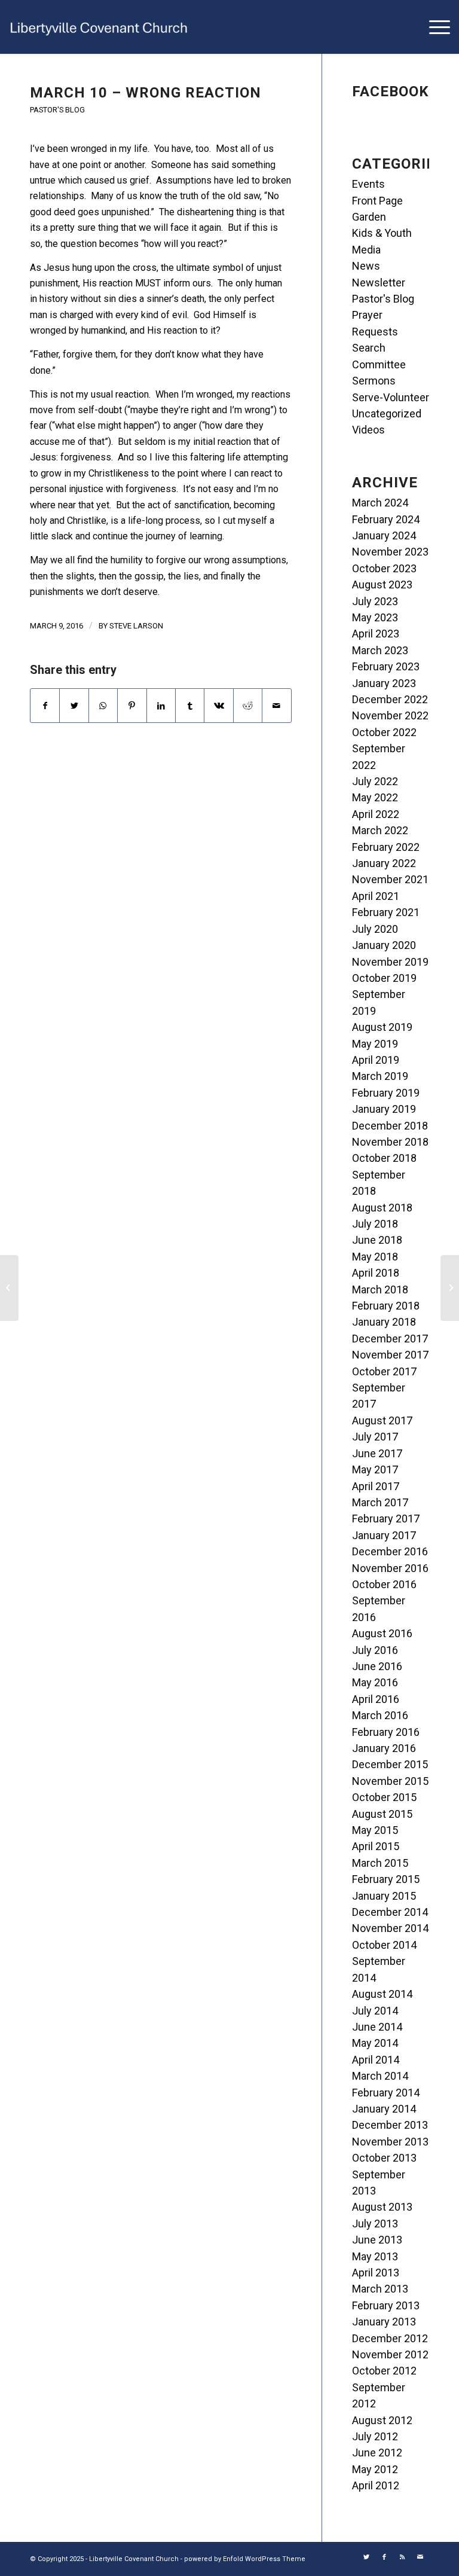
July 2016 (375, 1650)
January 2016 (384, 1748)
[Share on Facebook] (45, 706)
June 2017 (377, 1453)
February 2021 (386, 912)
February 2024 (386, 519)
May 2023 (375, 617)
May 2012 (375, 2469)
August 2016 (382, 1633)
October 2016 (384, 1584)
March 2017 (380, 1502)
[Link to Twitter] (366, 2557)
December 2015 (390, 1764)
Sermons (374, 381)
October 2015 (384, 1797)
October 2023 (384, 568)
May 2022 (375, 797)
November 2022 (390, 715)
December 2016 (390, 1551)
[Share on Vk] (218, 706)
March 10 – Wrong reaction (146, 93)
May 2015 (375, 1830)
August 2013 (382, 2207)
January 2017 (384, 1535)
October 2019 (384, 978)
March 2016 (380, 1715)
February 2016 (386, 1732)
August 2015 (382, 1814)
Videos (368, 430)
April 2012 (376, 2485)
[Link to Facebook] (384, 2557)
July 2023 (375, 601)
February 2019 (386, 1093)
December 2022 (390, 699)
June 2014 (377, 2027)
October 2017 (384, 1371)
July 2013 (375, 2224)
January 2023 (384, 683)
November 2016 (390, 1568)
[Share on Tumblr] (190, 706)
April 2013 (376, 2273)
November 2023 (390, 552)
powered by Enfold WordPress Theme (245, 2559)
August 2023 (382, 585)
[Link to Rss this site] (402, 2557)
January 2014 (384, 2109)
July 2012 (375, 2436)
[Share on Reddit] (248, 706)
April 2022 (376, 814)
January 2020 (384, 945)
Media (366, 250)
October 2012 (384, 2371)
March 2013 (380, 2289)
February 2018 (386, 1306)
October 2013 (384, 2158)
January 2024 (384, 535)
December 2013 (390, 2125)
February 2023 (386, 666)
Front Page (377, 201)
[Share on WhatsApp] (103, 706)
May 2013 (375, 2256)
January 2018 (384, 1322)
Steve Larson (136, 626)
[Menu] (434, 27)
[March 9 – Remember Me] (9, 1288)
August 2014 (382, 1994)
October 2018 (384, 1158)
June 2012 (377, 2453)
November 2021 (390, 879)
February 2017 (386, 1519)
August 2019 (382, 1027)
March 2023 (380, 650)
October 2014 (384, 1945)
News (366, 266)
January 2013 (384, 2322)
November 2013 (390, 2142)
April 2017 (376, 1486)
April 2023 (376, 634)
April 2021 (376, 896)
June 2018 (377, 1240)
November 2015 (390, 1781)
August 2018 (382, 1208)
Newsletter (379, 283)
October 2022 (384, 732)
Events (368, 184)
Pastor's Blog (57, 110)
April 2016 (376, 1699)
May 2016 (375, 1682)
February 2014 (386, 2093)
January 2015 (384, 1896)
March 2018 (380, 1289)
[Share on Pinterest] (132, 706)
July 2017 (375, 1437)
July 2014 (375, 2011)
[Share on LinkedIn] (161, 706)
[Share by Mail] (277, 706)
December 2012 (390, 2338)
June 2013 (377, 2240)
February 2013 (386, 2305)
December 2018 (390, 1126)
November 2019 (390, 962)
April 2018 (376, 1273)
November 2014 (390, 1928)
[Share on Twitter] (74, 706)
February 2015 (386, 1879)
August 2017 (382, 1420)
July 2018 (375, 1224)
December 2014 (390, 1912)
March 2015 (380, 1863)
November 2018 (390, 1142)
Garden (369, 217)
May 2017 (375, 1469)
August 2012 (382, 2420)
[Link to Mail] (420, 2557)
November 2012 (390, 2354)
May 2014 (375, 2043)
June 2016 (377, 1666)
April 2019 (376, 1060)
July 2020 (375, 929)
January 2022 (384, 863)
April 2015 (376, 1846)
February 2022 (386, 847)
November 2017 (390, 1355)
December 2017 (390, 1339)
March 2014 (380, 2076)
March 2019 (380, 1076)
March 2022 (380, 830)
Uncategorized (387, 413)
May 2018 (375, 1257)
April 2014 (376, 2060)
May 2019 (375, 1044)
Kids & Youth (382, 233)
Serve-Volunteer (391, 397)
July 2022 (375, 781)
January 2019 (384, 1109)
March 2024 (380, 503)
